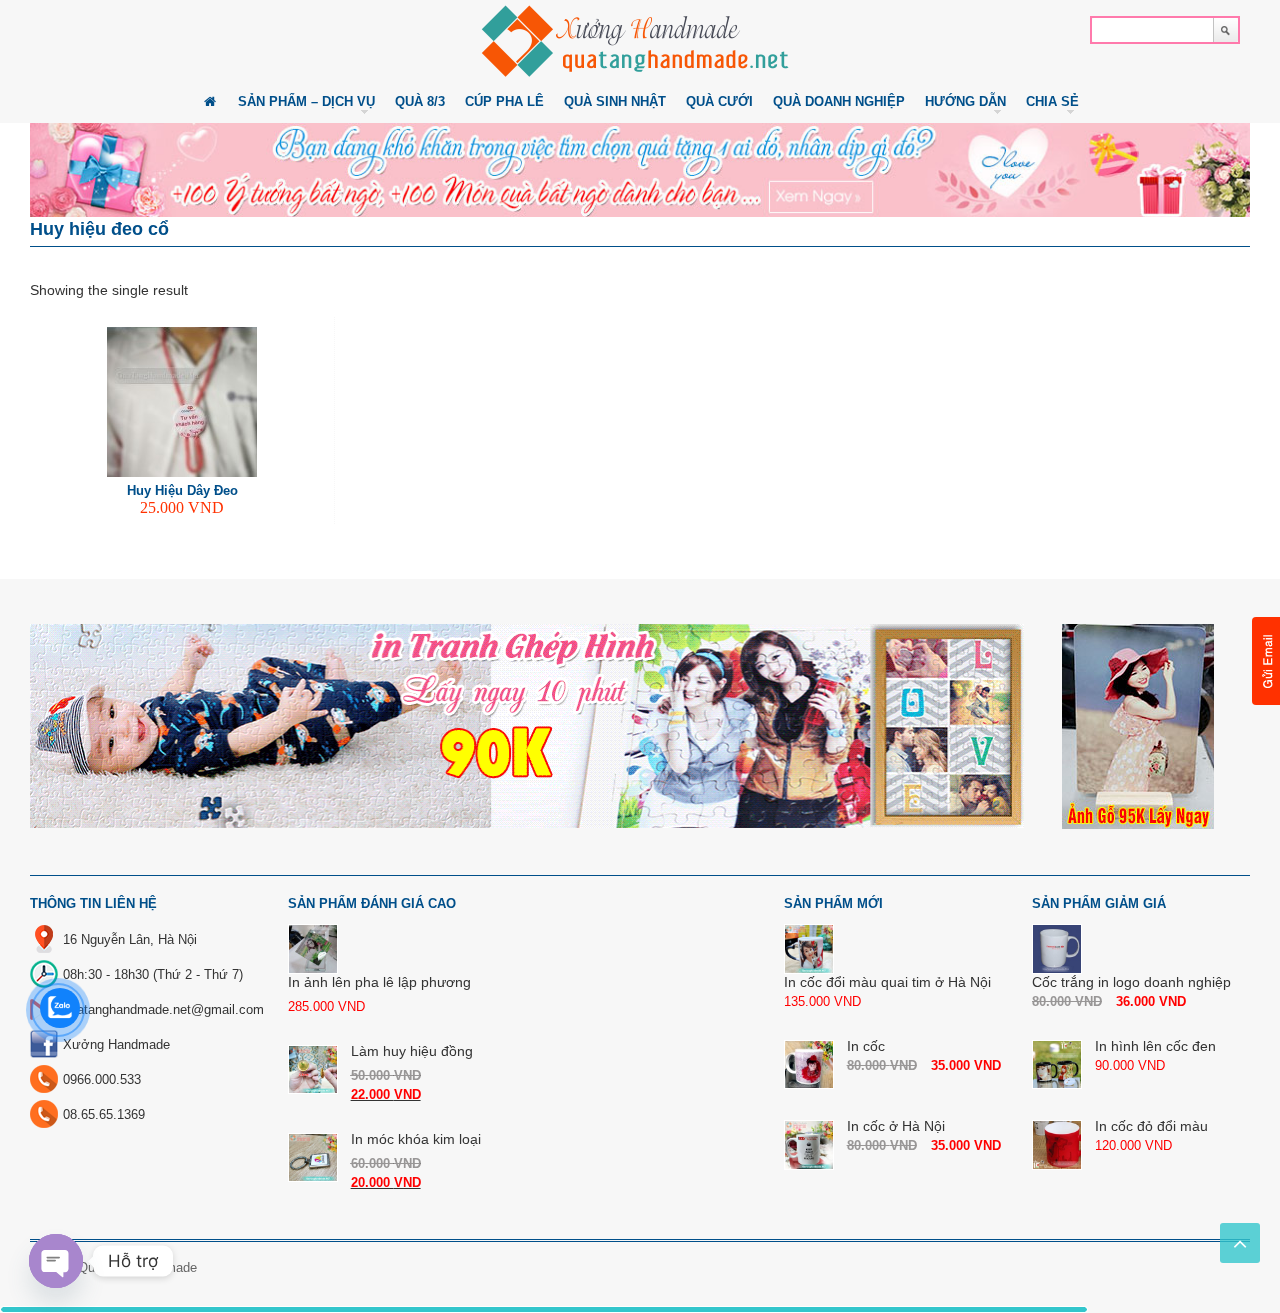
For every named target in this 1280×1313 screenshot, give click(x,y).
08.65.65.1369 (104, 1114)
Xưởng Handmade (116, 1044)
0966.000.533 (102, 1079)
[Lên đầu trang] (1240, 1243)
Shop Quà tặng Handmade (120, 1267)
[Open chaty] (56, 1261)
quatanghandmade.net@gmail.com (163, 1009)
